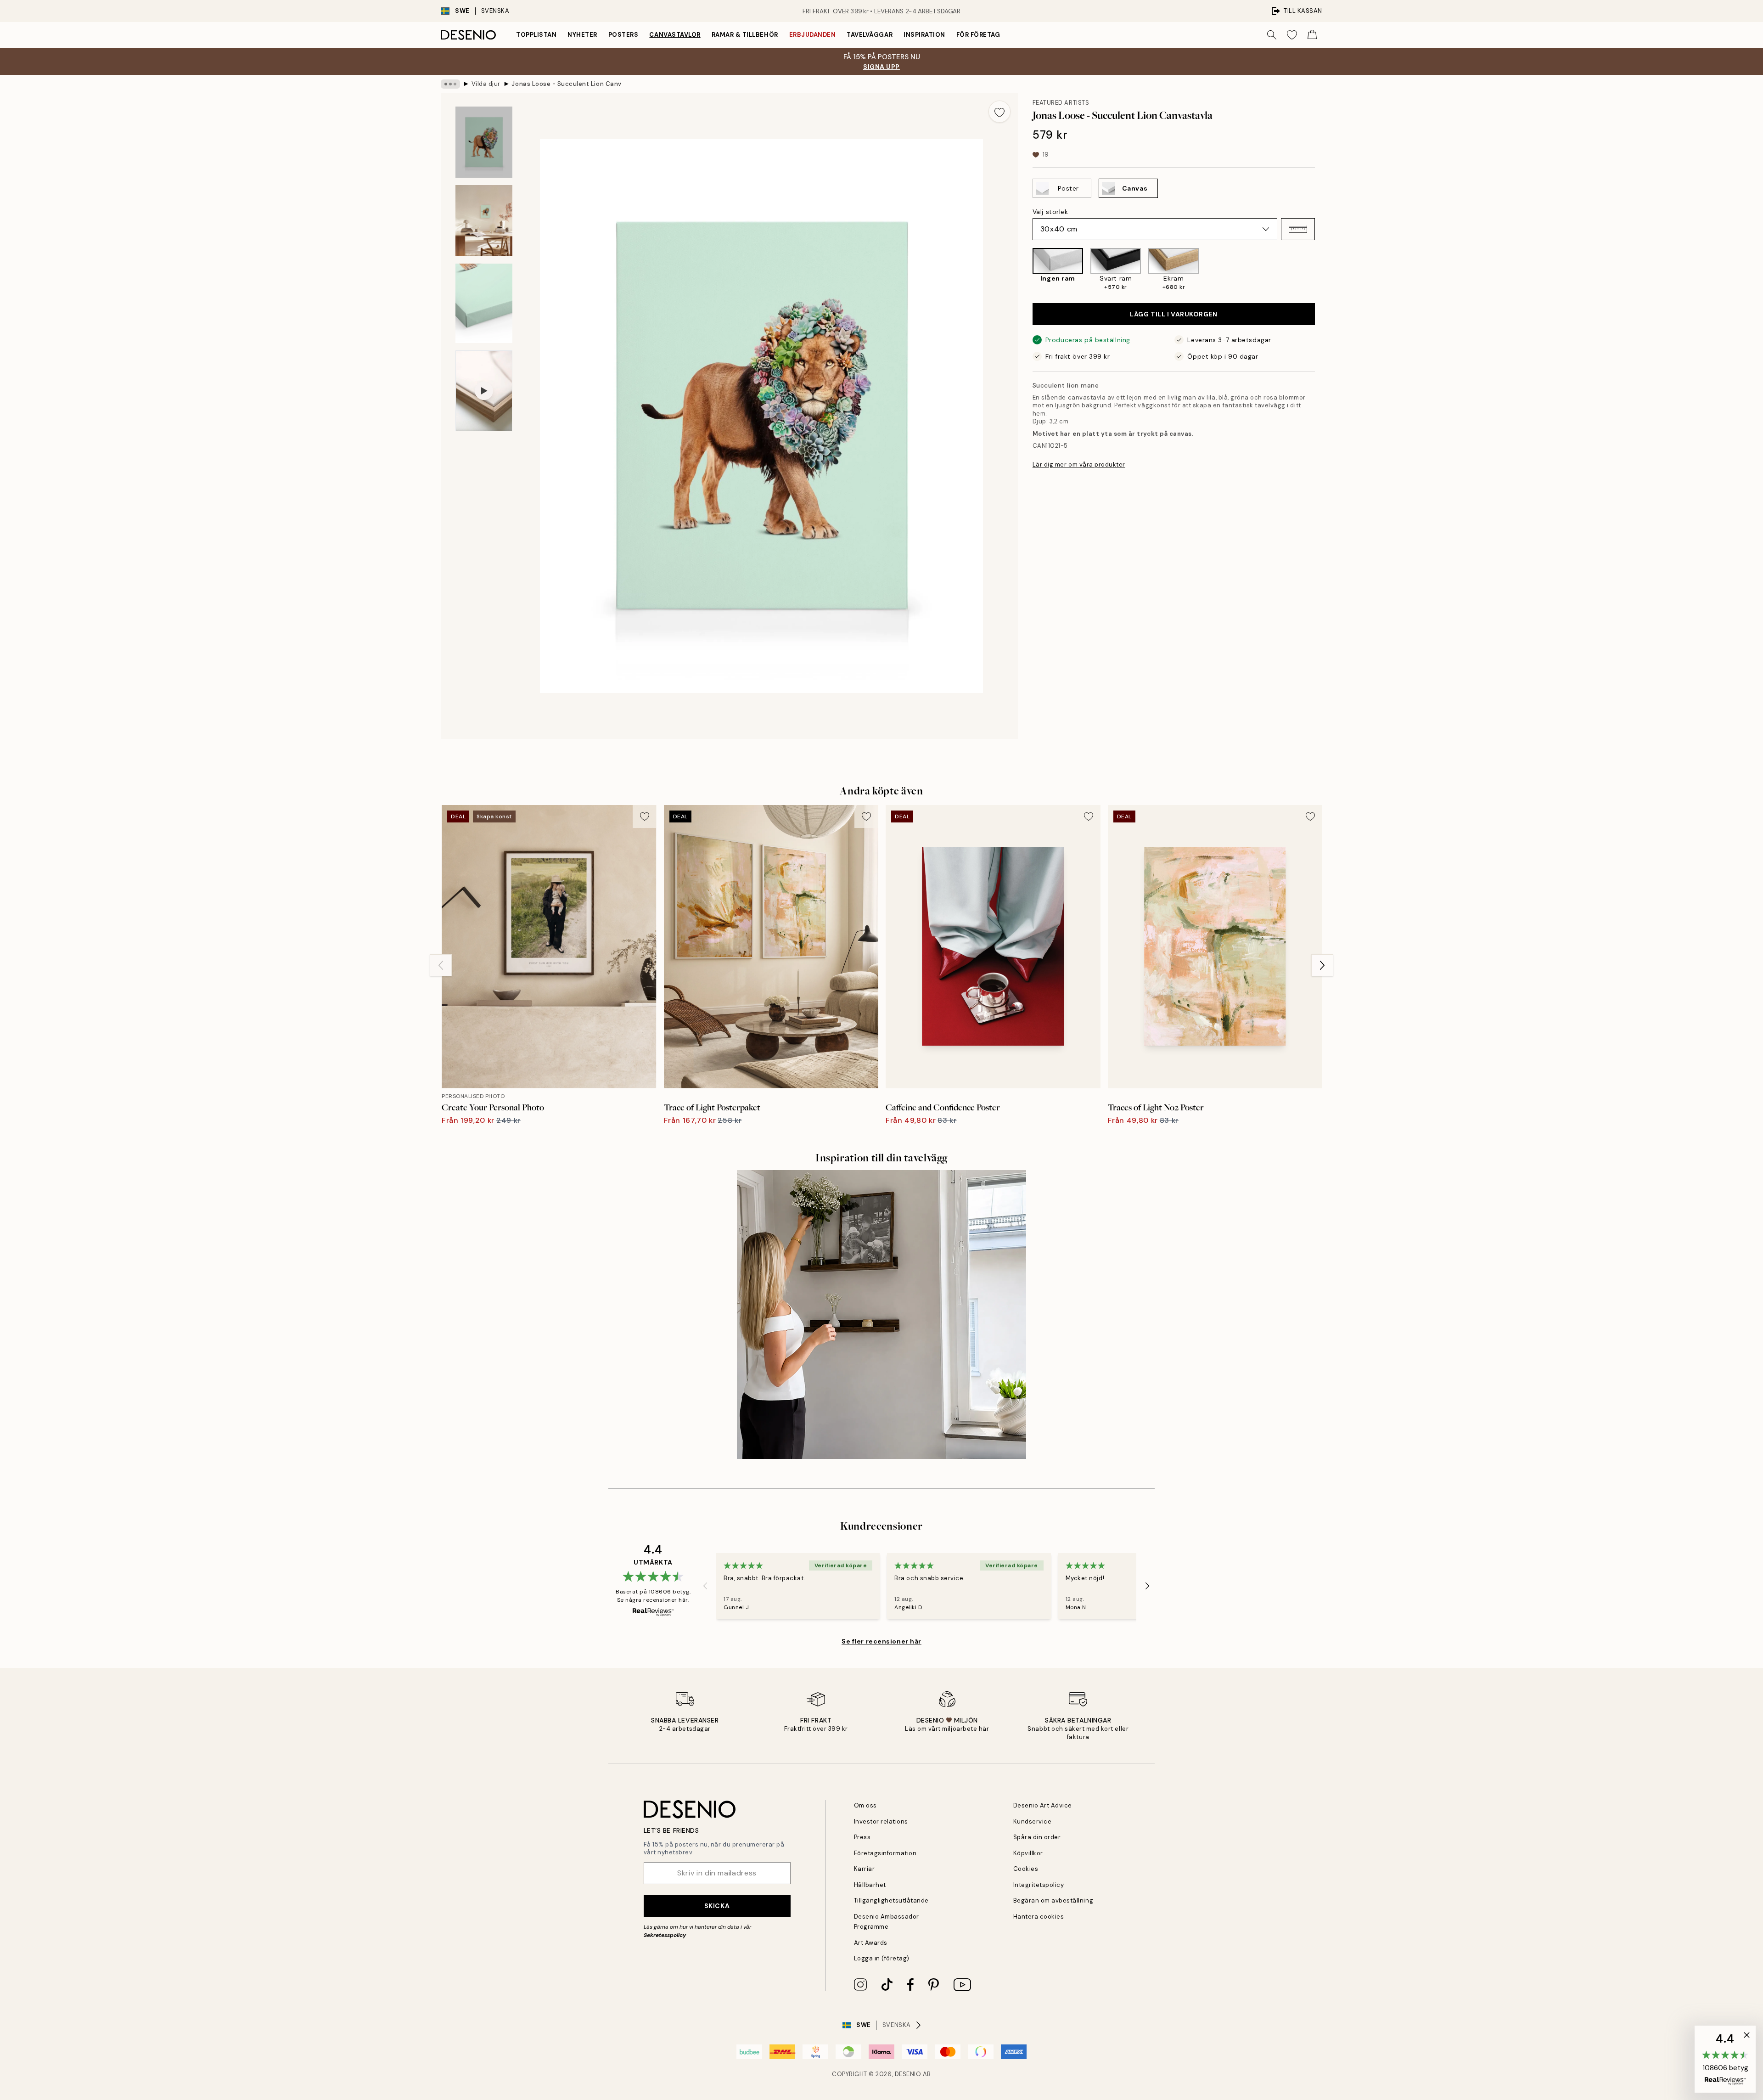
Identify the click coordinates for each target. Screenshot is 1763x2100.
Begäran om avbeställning (1053, 1900)
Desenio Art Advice (1043, 1805)
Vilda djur (486, 84)
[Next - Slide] (1322, 270)
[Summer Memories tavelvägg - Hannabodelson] (881, 1315)
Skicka (717, 1906)
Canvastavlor (675, 35)
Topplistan (536, 35)
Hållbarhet (870, 1885)
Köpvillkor (1028, 1853)
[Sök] (1272, 35)
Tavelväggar (870, 35)
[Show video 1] (484, 391)
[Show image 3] (484, 303)
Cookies (1026, 1869)
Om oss (865, 1805)
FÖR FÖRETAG (978, 35)
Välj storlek (1050, 212)
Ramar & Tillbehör (745, 35)
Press (862, 1837)
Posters (623, 35)
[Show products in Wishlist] (1292, 35)
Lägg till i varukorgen (1173, 314)
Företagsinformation (885, 1853)
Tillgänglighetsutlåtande (891, 1900)
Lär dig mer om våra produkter (1079, 464)
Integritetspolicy (1039, 1885)
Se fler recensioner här (881, 1641)
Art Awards (871, 1943)
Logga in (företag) (882, 1958)
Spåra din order (1037, 1837)
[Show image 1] (484, 142)
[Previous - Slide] (1025, 270)
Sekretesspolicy (665, 1935)
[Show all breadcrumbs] (450, 84)
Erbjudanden (813, 35)
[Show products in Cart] (1312, 35)
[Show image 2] (484, 221)
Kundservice (1033, 1821)
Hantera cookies (1039, 1917)
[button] (1298, 229)
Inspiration (924, 35)
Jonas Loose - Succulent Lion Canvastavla (567, 84)
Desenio (908, 2074)
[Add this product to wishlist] (999, 112)
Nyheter (582, 35)
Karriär (865, 1869)
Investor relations (881, 1821)
